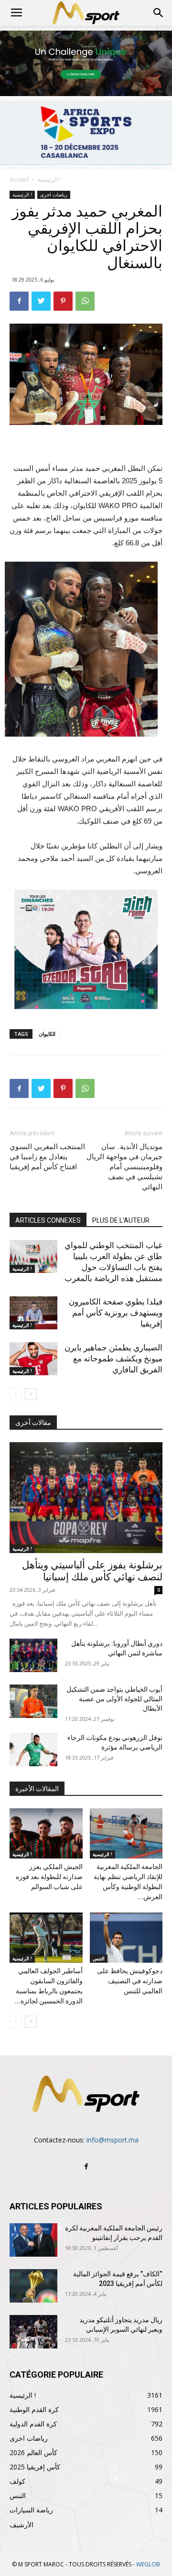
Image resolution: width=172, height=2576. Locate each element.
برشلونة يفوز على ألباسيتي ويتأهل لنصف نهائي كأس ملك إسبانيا (92, 1571)
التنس (99, 1958)
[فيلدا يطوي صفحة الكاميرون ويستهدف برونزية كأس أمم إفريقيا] (33, 1313)
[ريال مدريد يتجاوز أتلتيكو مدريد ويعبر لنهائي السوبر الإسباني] (33, 2332)
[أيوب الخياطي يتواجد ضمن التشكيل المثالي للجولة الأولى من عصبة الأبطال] (33, 1701)
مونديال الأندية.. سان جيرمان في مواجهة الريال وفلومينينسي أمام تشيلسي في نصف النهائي (124, 1167)
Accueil (19, 179)
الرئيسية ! (49, 179)
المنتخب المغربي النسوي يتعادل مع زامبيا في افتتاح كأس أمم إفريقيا (47, 1157)
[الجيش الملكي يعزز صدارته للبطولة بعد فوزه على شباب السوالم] (46, 1833)
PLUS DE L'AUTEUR (121, 1220)
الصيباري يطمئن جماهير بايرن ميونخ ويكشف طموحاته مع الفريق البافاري (113, 1359)
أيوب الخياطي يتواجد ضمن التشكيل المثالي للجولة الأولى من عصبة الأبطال (114, 1699)
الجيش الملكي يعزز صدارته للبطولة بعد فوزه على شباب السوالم (49, 1877)
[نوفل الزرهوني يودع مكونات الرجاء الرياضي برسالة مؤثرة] (33, 1750)
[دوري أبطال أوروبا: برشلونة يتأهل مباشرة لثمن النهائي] (33, 1655)
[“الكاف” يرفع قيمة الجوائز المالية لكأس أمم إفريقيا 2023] (33, 2286)
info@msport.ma (113, 2140)
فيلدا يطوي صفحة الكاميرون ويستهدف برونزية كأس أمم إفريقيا (116, 1313)
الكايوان (47, 1034)
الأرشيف (21, 2525)
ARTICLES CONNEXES (48, 1220)
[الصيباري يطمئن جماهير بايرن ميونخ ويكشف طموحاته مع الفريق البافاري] (33, 1359)
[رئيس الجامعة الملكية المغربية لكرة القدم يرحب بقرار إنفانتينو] (33, 2240)
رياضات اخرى (54, 195)
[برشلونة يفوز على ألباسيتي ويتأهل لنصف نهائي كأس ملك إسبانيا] (86, 1498)
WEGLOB (148, 2564)
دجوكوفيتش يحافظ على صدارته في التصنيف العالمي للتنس (130, 1981)
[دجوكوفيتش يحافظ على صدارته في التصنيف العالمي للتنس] (126, 1938)
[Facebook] (86, 2167)
